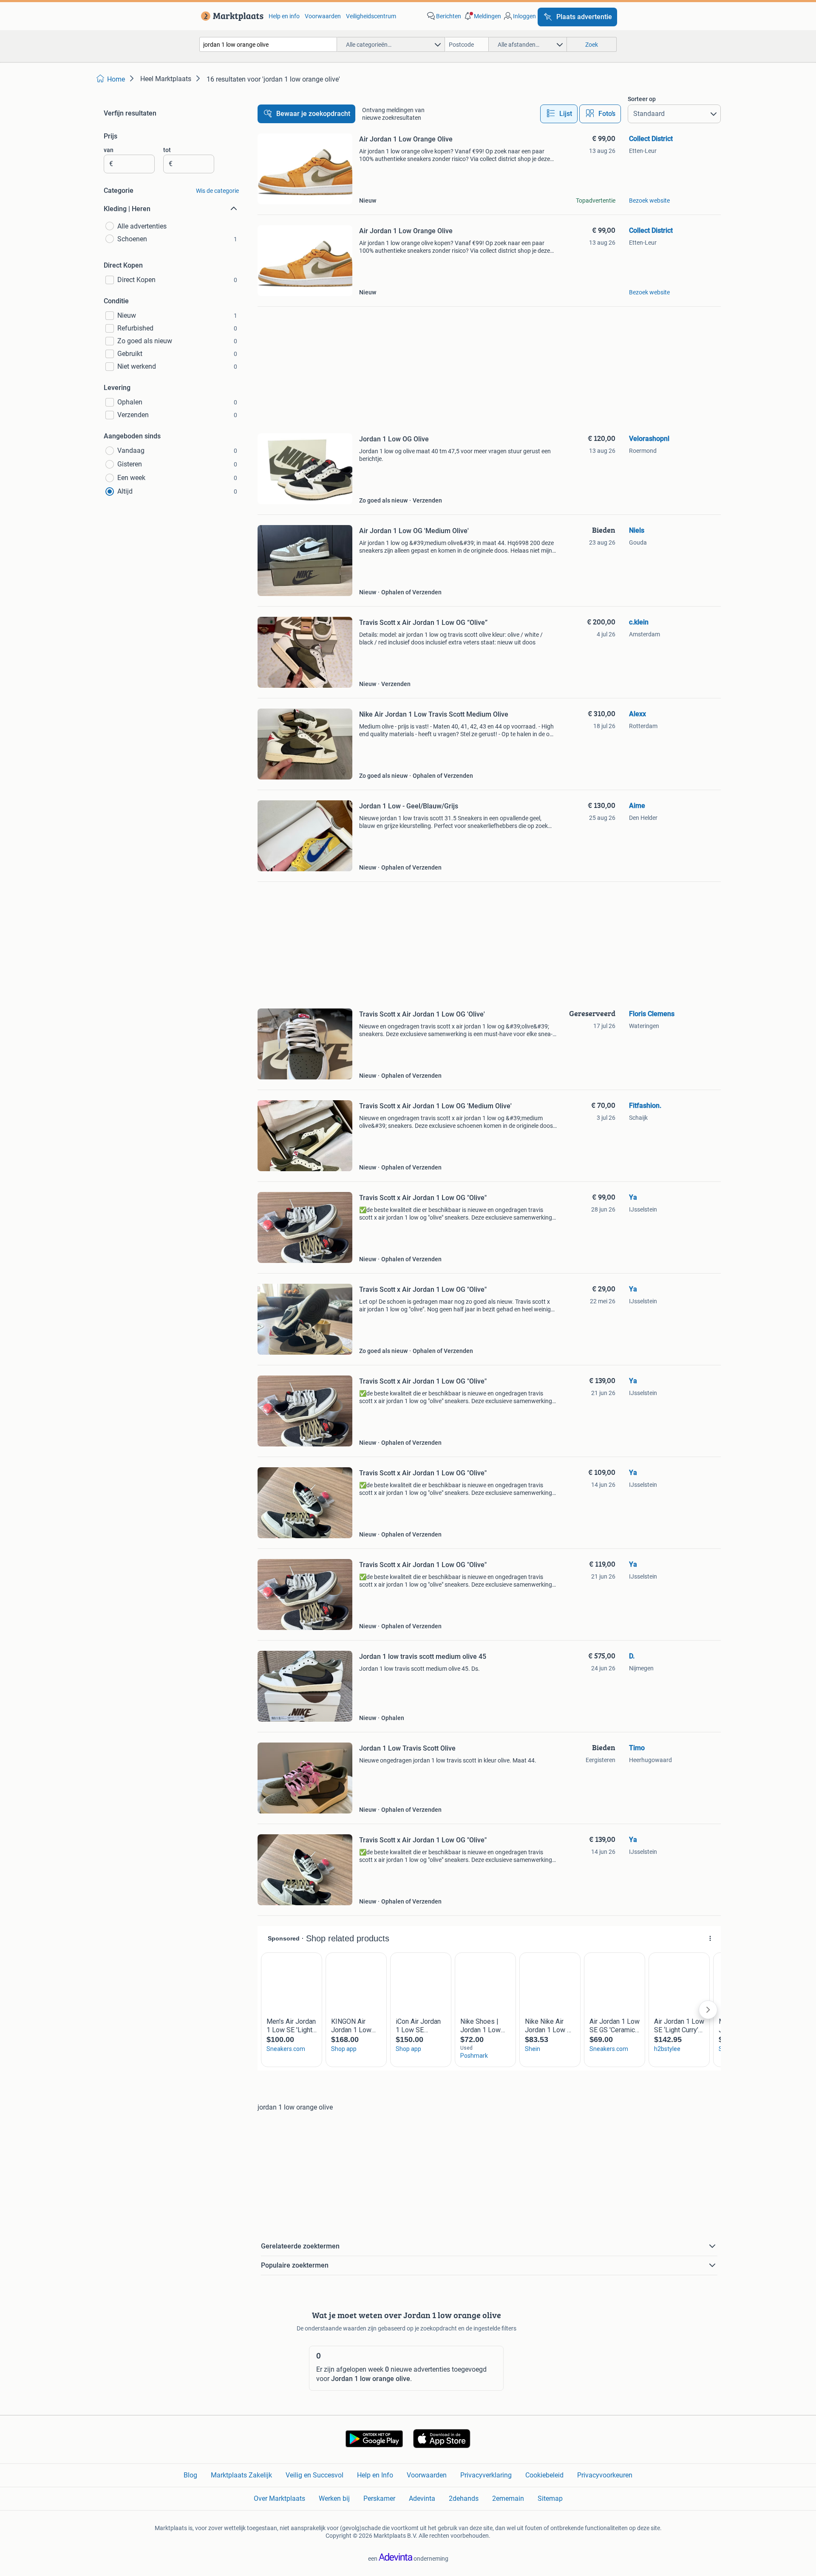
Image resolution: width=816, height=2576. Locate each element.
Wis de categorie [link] (217, 191)
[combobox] (268, 44)
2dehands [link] (464, 2498)
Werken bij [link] (334, 2498)
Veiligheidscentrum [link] (371, 16)
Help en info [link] (284, 16)
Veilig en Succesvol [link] (314, 2475)
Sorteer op (642, 99)
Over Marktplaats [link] (279, 2498)
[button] (482, 16)
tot (167, 150)
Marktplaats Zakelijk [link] (241, 2475)
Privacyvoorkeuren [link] (605, 2475)
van (109, 150)
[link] (231, 16)
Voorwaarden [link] (323, 16)
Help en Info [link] (375, 2475)
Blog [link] (190, 2475)
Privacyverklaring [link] (486, 2475)
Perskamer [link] (379, 2498)
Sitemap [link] (550, 2498)
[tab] (559, 114)
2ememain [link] (508, 2498)
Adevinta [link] (422, 2498)
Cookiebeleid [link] (544, 2475)
